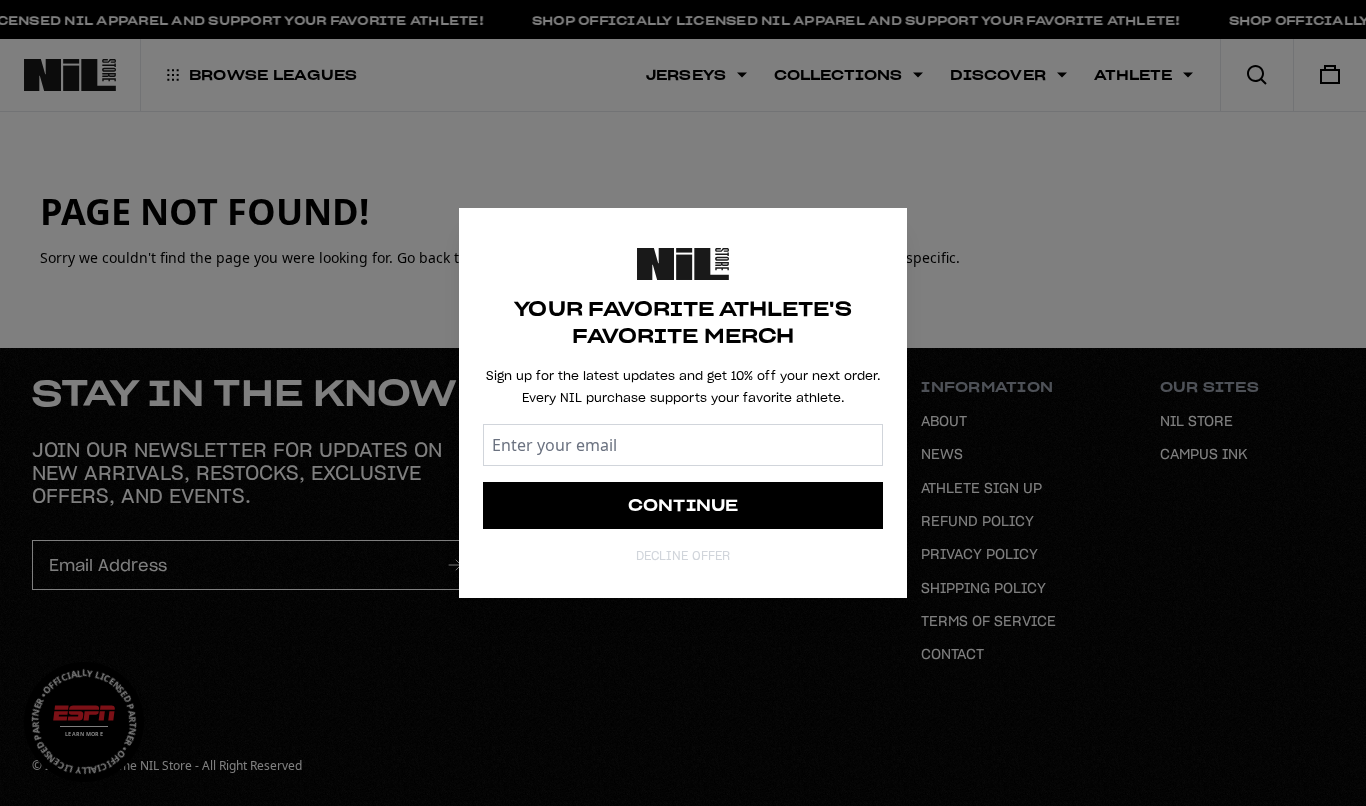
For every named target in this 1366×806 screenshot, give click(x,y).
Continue (683, 505)
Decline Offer (683, 555)
